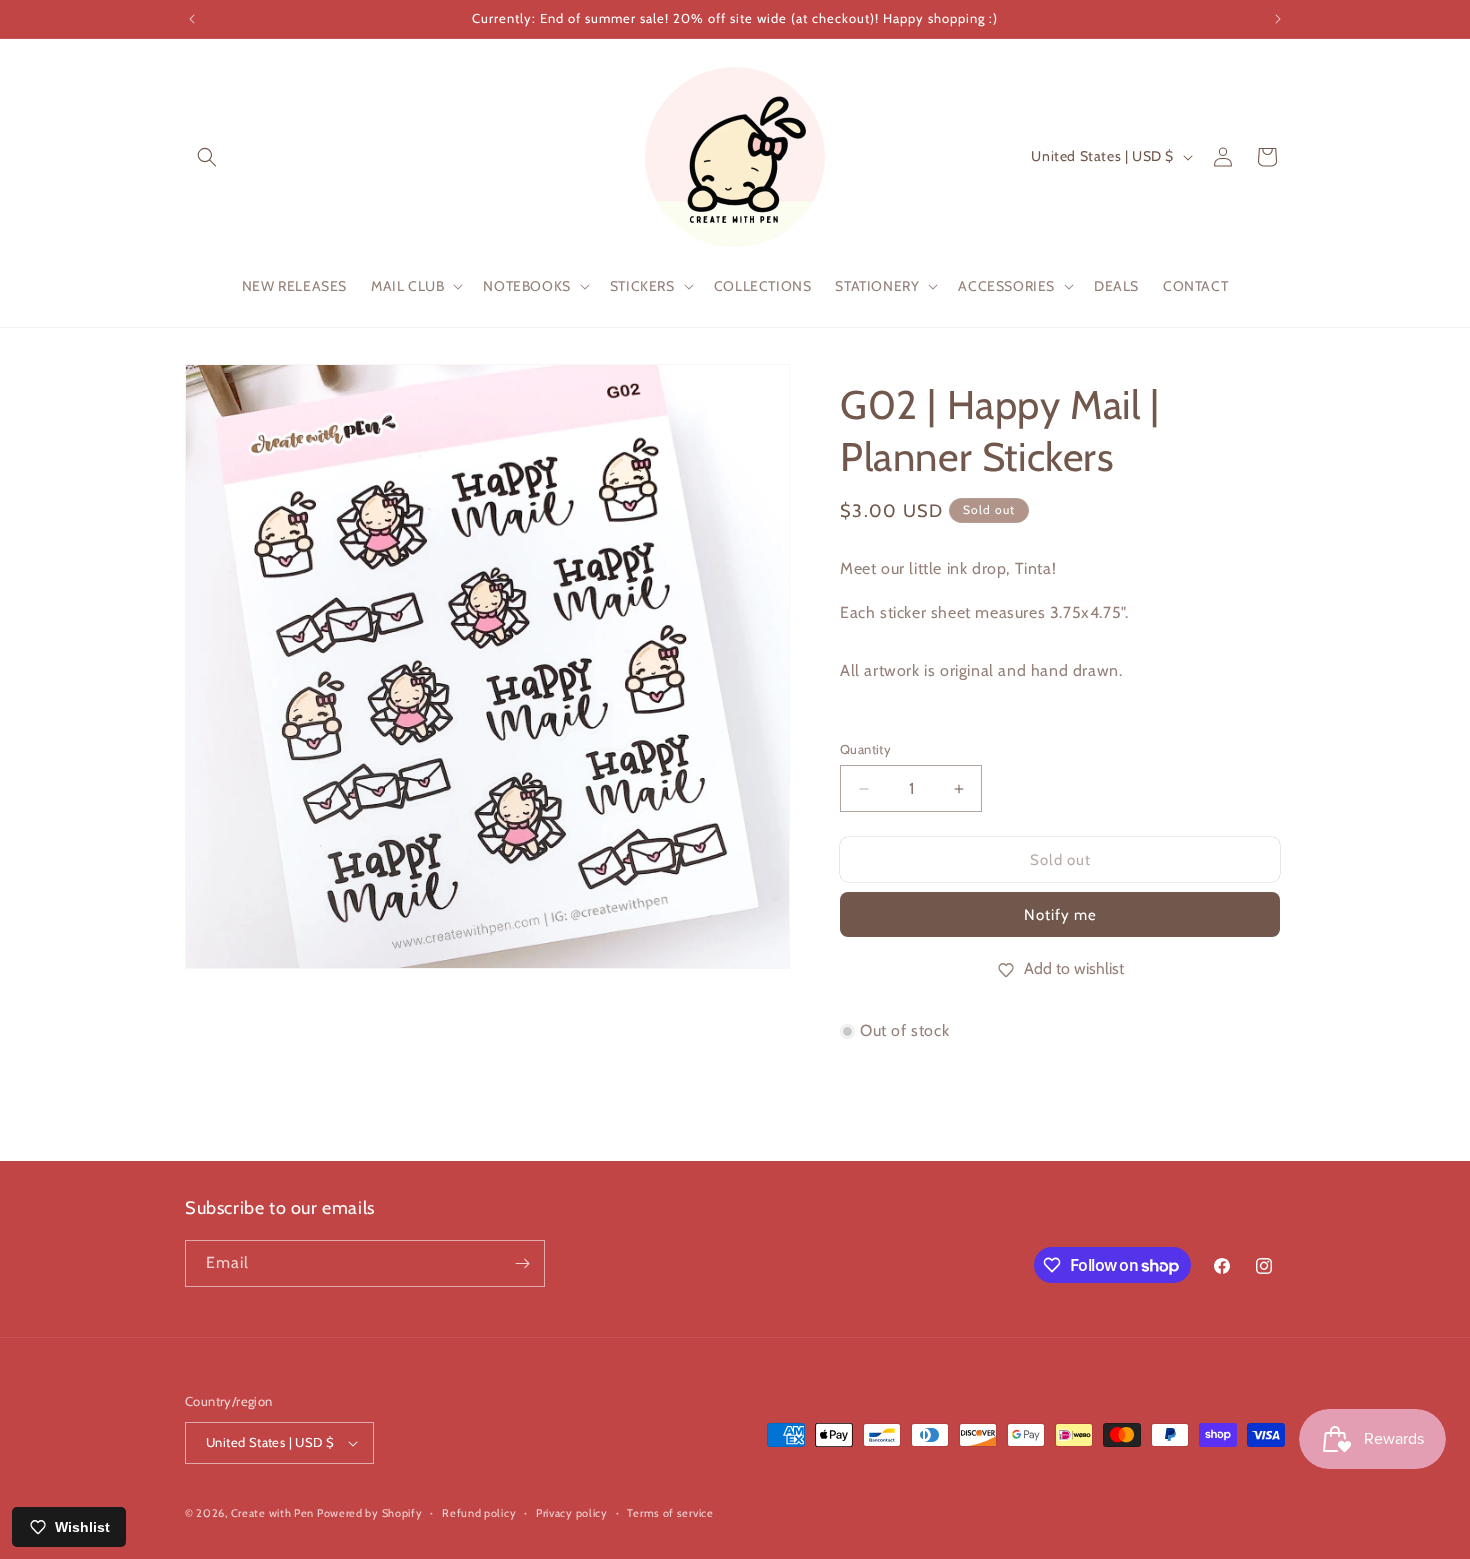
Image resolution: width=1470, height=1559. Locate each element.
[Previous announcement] (192, 19)
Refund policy (479, 1513)
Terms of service (670, 1513)
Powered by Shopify (370, 1513)
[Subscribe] (522, 1263)
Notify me (1060, 915)
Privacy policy (572, 1513)
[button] (207, 157)
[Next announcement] (1278, 19)
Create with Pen (274, 1513)
